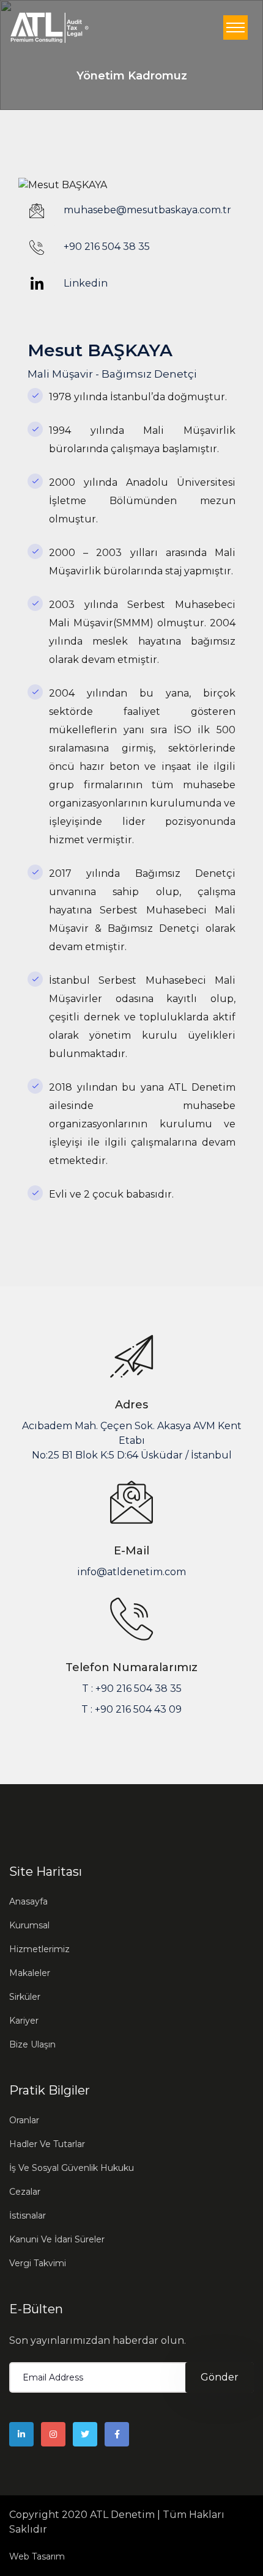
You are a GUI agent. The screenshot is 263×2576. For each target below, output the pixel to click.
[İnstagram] (53, 2434)
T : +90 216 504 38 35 (132, 1689)
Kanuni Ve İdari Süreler (57, 2239)
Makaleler (30, 1973)
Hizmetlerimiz (39, 1949)
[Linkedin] (21, 2434)
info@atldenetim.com (131, 1572)
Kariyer (24, 2021)
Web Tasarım (37, 2556)
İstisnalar (28, 2216)
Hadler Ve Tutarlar (47, 2144)
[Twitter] (85, 2434)
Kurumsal (29, 1925)
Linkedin (84, 283)
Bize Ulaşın (32, 2044)
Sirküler (25, 1997)
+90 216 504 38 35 (107, 247)
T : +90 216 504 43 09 (131, 1709)
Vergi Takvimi (38, 2263)
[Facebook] (117, 2434)
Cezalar (25, 2192)
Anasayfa (28, 1901)
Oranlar (24, 2120)
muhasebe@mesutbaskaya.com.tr (147, 210)
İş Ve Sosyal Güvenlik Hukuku (72, 2168)
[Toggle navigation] (235, 27)
